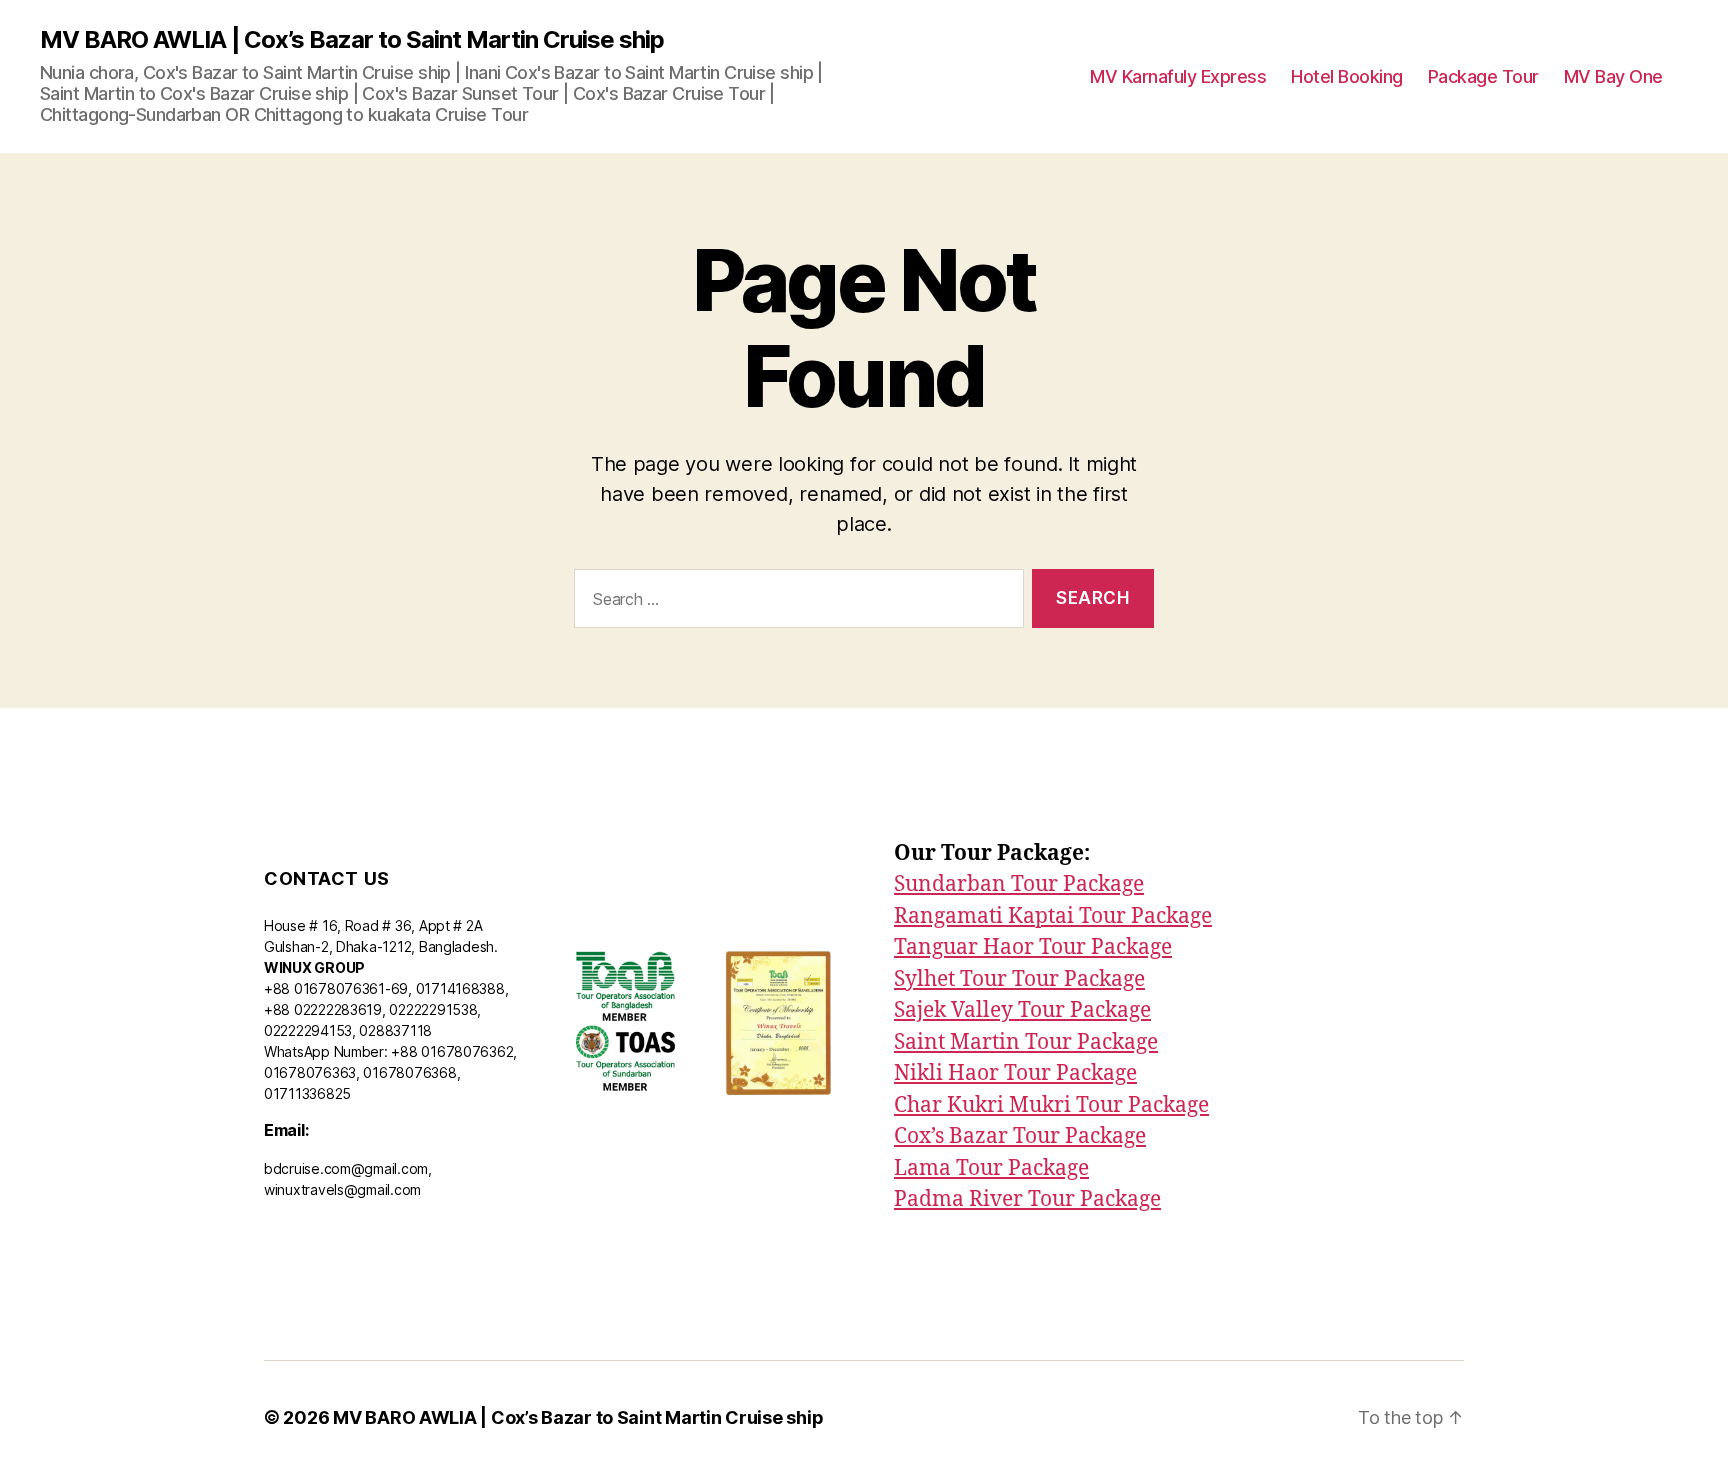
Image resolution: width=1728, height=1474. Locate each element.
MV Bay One (1613, 76)
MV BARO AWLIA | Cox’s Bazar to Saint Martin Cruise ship (352, 40)
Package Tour (1483, 76)
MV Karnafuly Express (1178, 76)
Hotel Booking (1347, 76)
